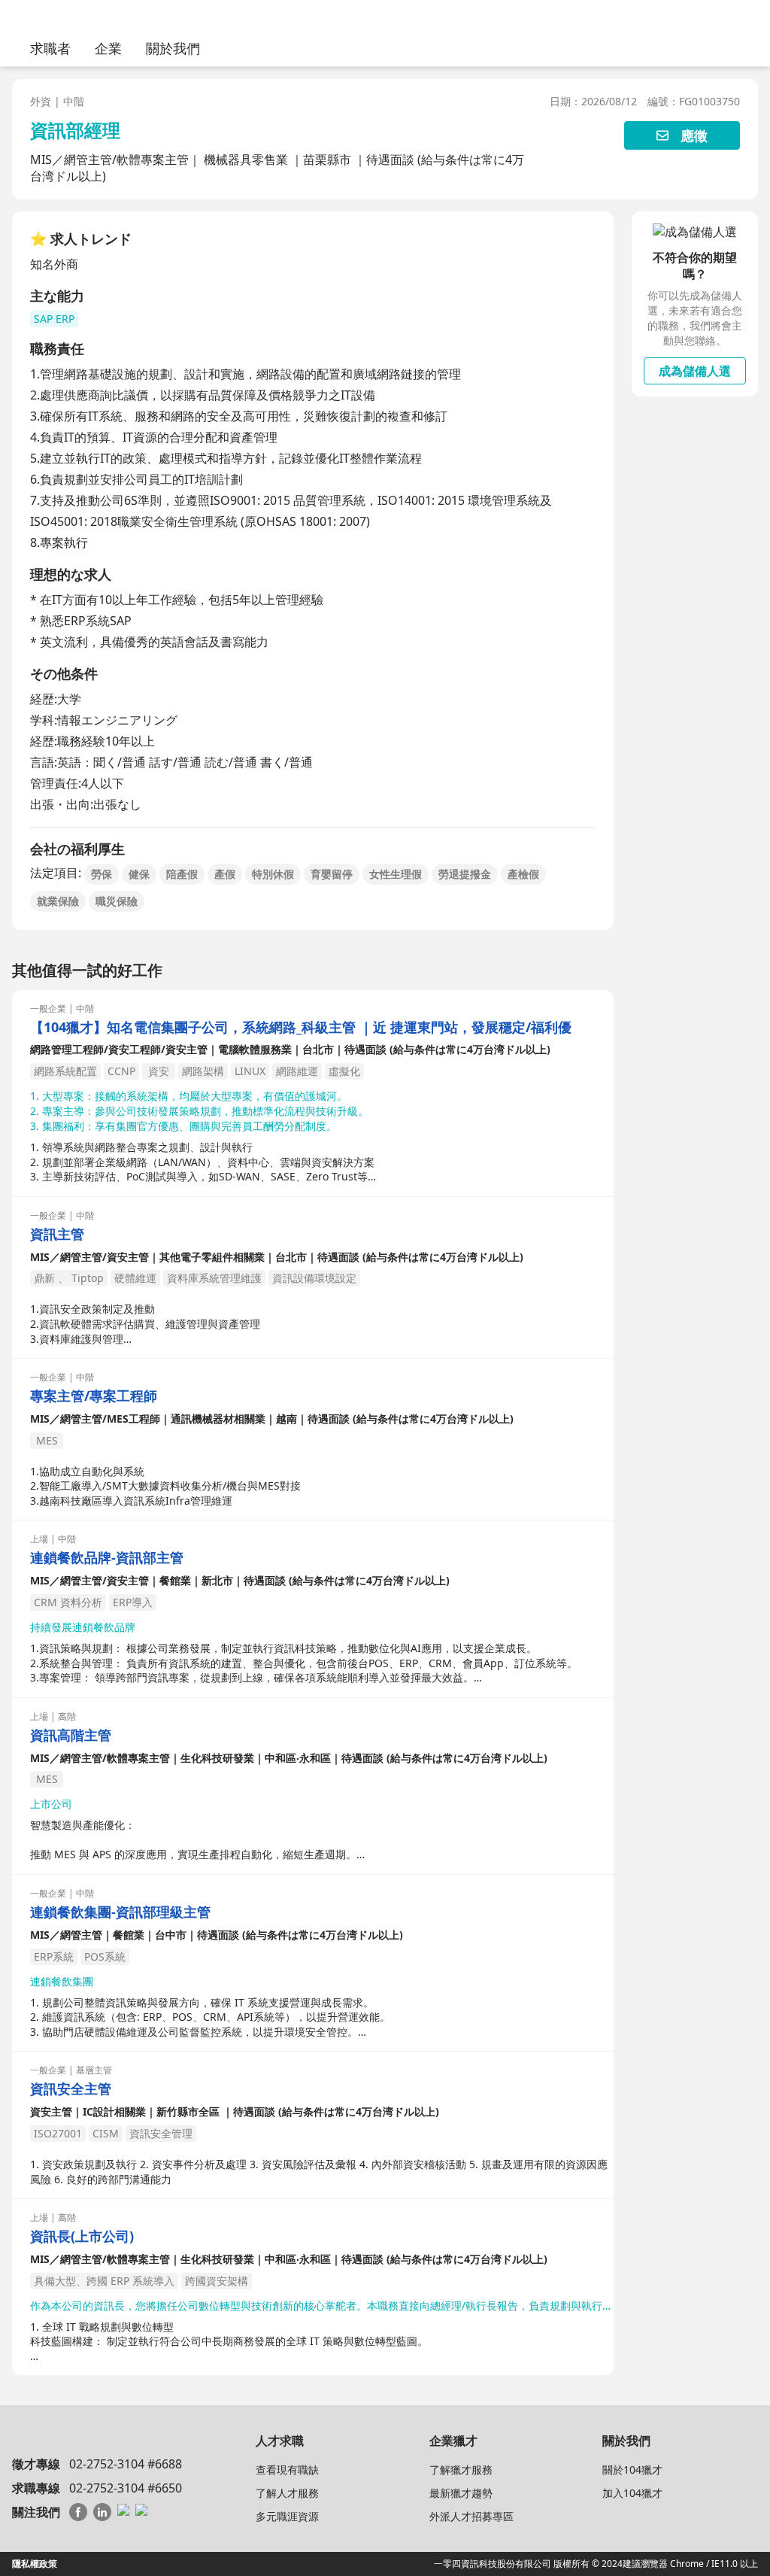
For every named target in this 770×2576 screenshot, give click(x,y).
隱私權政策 (35, 2564)
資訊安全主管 (71, 2089)
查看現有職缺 (287, 2470)
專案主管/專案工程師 (94, 1396)
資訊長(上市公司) (82, 2236)
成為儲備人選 (695, 371)
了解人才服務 (287, 2493)
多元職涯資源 (287, 2516)
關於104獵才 (632, 2470)
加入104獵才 (632, 2493)
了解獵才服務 (461, 2470)
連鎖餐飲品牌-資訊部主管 (107, 1558)
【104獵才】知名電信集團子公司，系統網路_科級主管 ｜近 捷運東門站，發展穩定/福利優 (301, 1027)
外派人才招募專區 (471, 2516)
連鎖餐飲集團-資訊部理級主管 (120, 1912)
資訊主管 (57, 1234)
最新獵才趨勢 (461, 2493)
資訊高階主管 (71, 1735)
